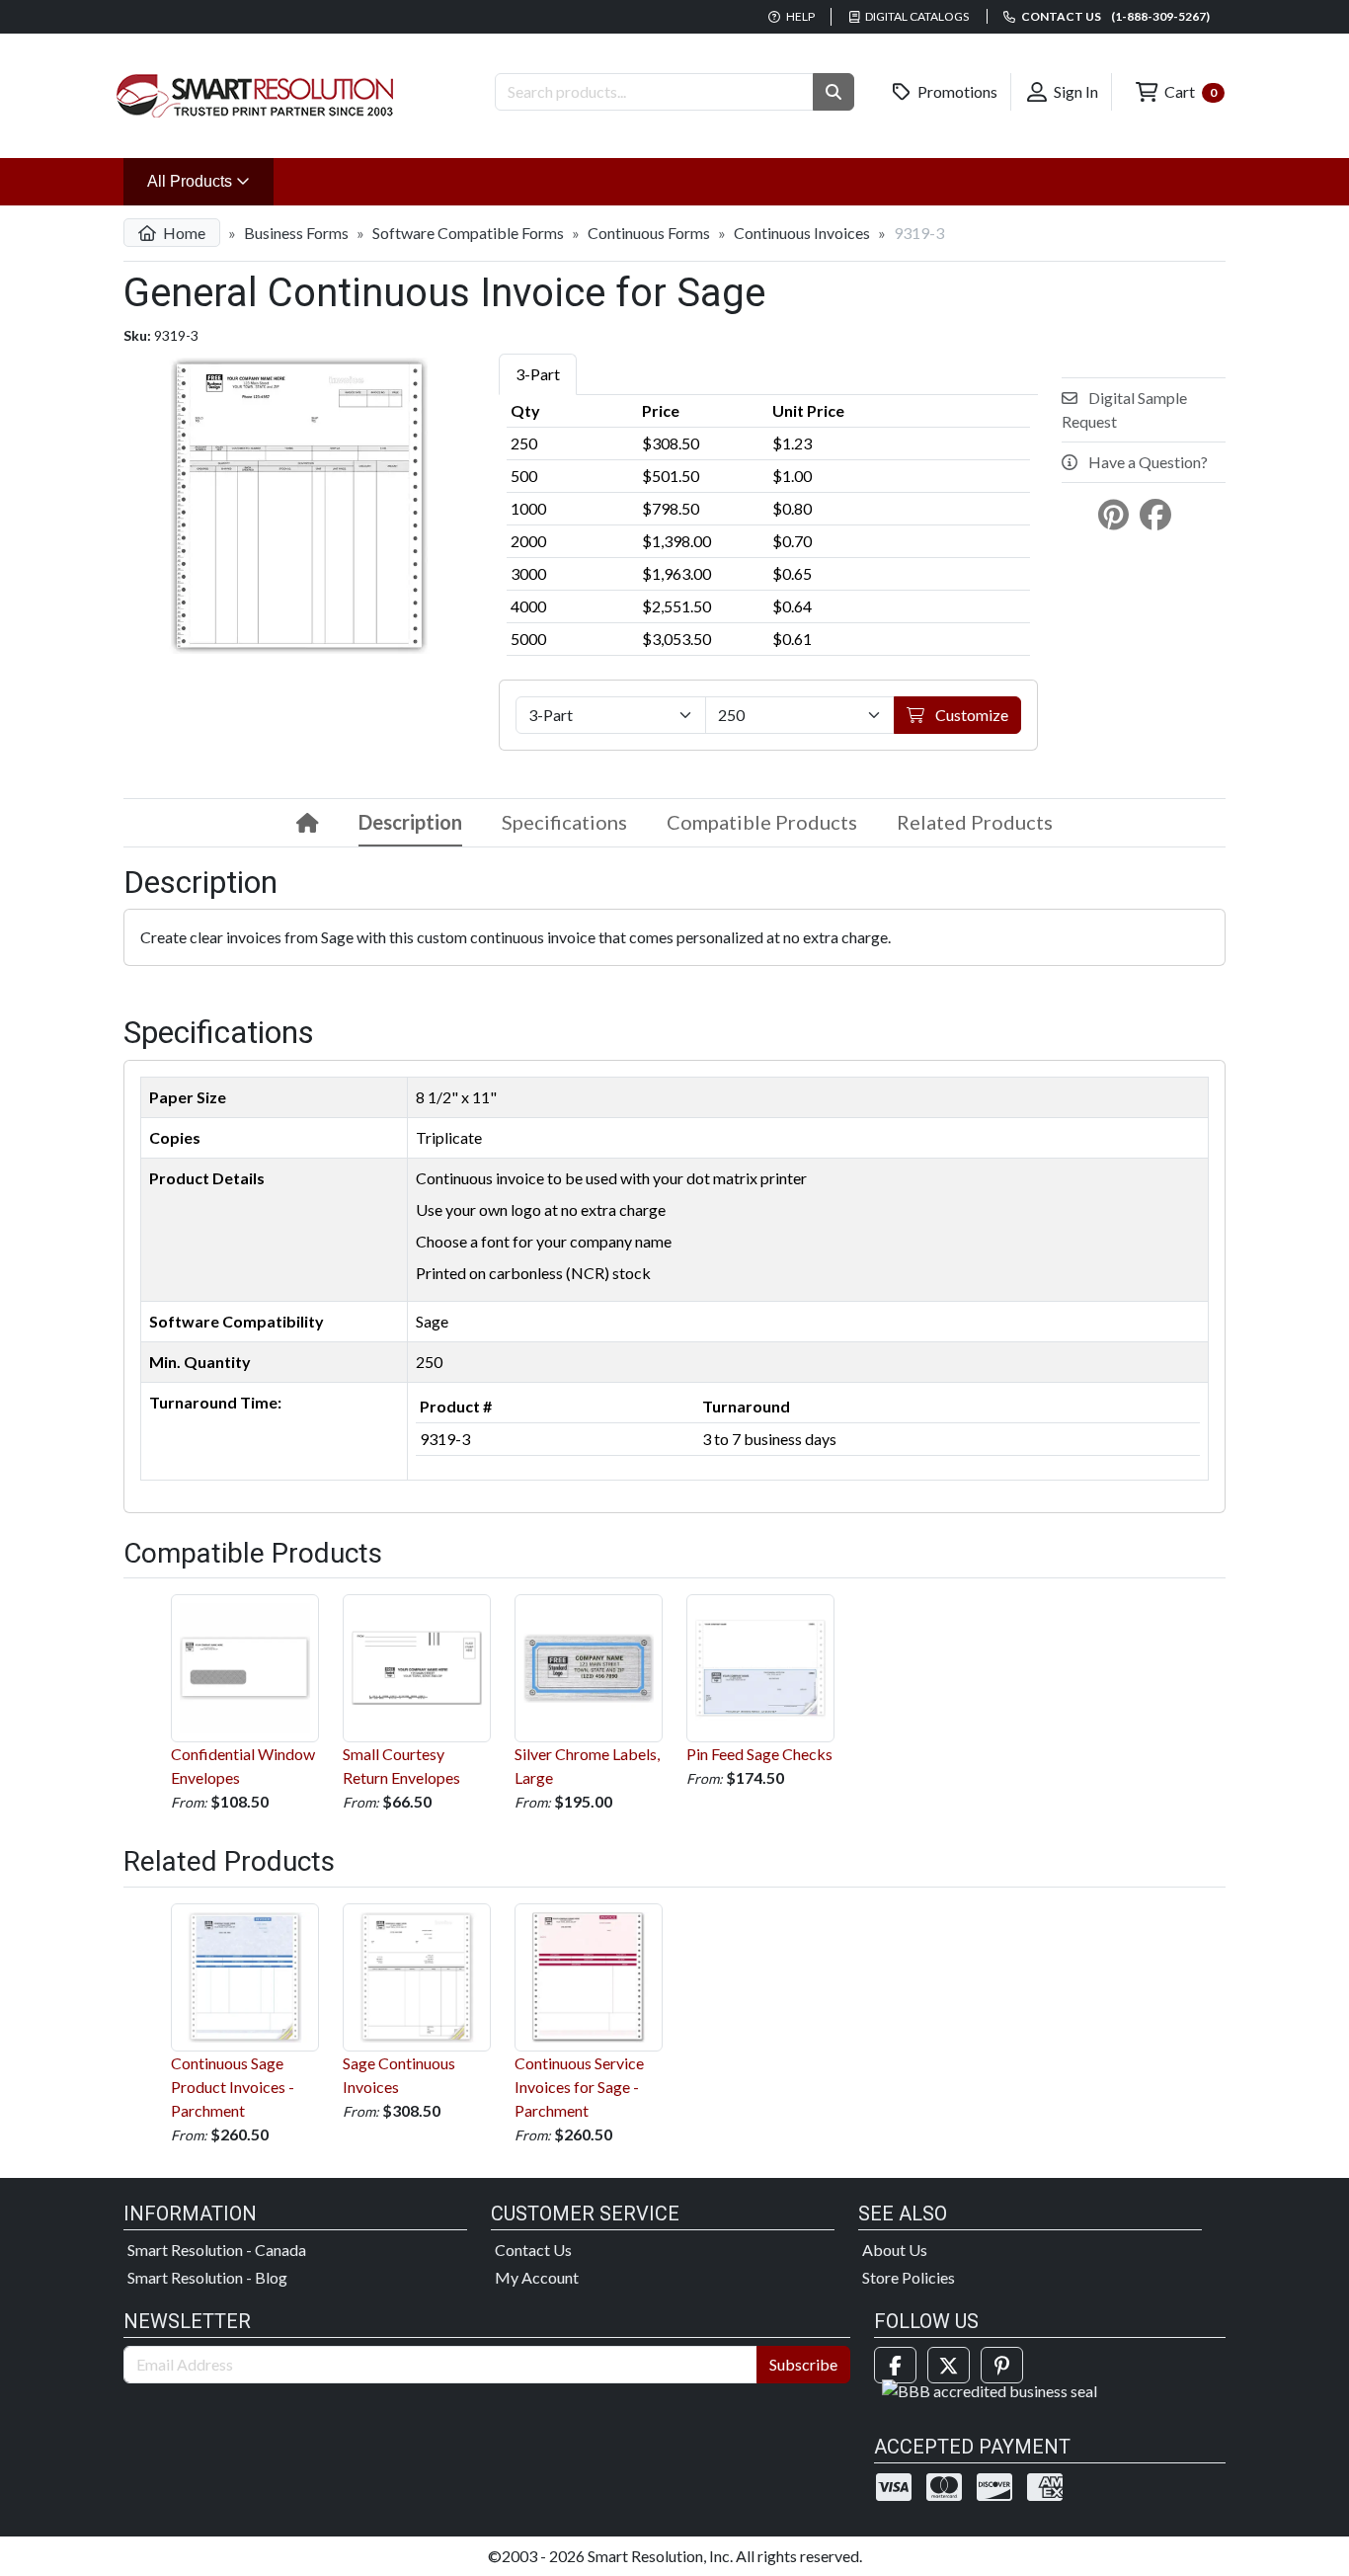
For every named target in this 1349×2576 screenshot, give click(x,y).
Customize (970, 715)
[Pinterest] (1002, 2365)
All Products (210, 181)
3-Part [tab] (538, 374)
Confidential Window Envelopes (243, 1766)
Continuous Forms (649, 233)
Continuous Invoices (802, 233)
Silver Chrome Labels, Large (587, 1766)
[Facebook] (895, 2365)
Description (410, 822)
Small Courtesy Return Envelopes (401, 1766)
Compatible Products (762, 822)
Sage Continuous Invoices (399, 2075)
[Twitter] (949, 2365)
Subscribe (803, 2364)
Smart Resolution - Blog (207, 2277)
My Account (537, 2277)
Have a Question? (1147, 462)
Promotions (956, 91)
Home (183, 233)
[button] (833, 92)
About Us (895, 2250)
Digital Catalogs (916, 16)
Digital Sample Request (1124, 409)
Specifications (564, 822)
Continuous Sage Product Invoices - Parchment (233, 2087)
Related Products (975, 822)
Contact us (1114, 16)
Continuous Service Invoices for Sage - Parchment (579, 2087)
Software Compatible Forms (468, 233)
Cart (1189, 91)
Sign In (1074, 91)
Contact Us (533, 2250)
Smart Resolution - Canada (217, 2250)
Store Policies (909, 2277)
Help (799, 16)
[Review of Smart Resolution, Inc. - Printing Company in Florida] (990, 2389)
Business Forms (296, 233)
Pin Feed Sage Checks (759, 1754)
